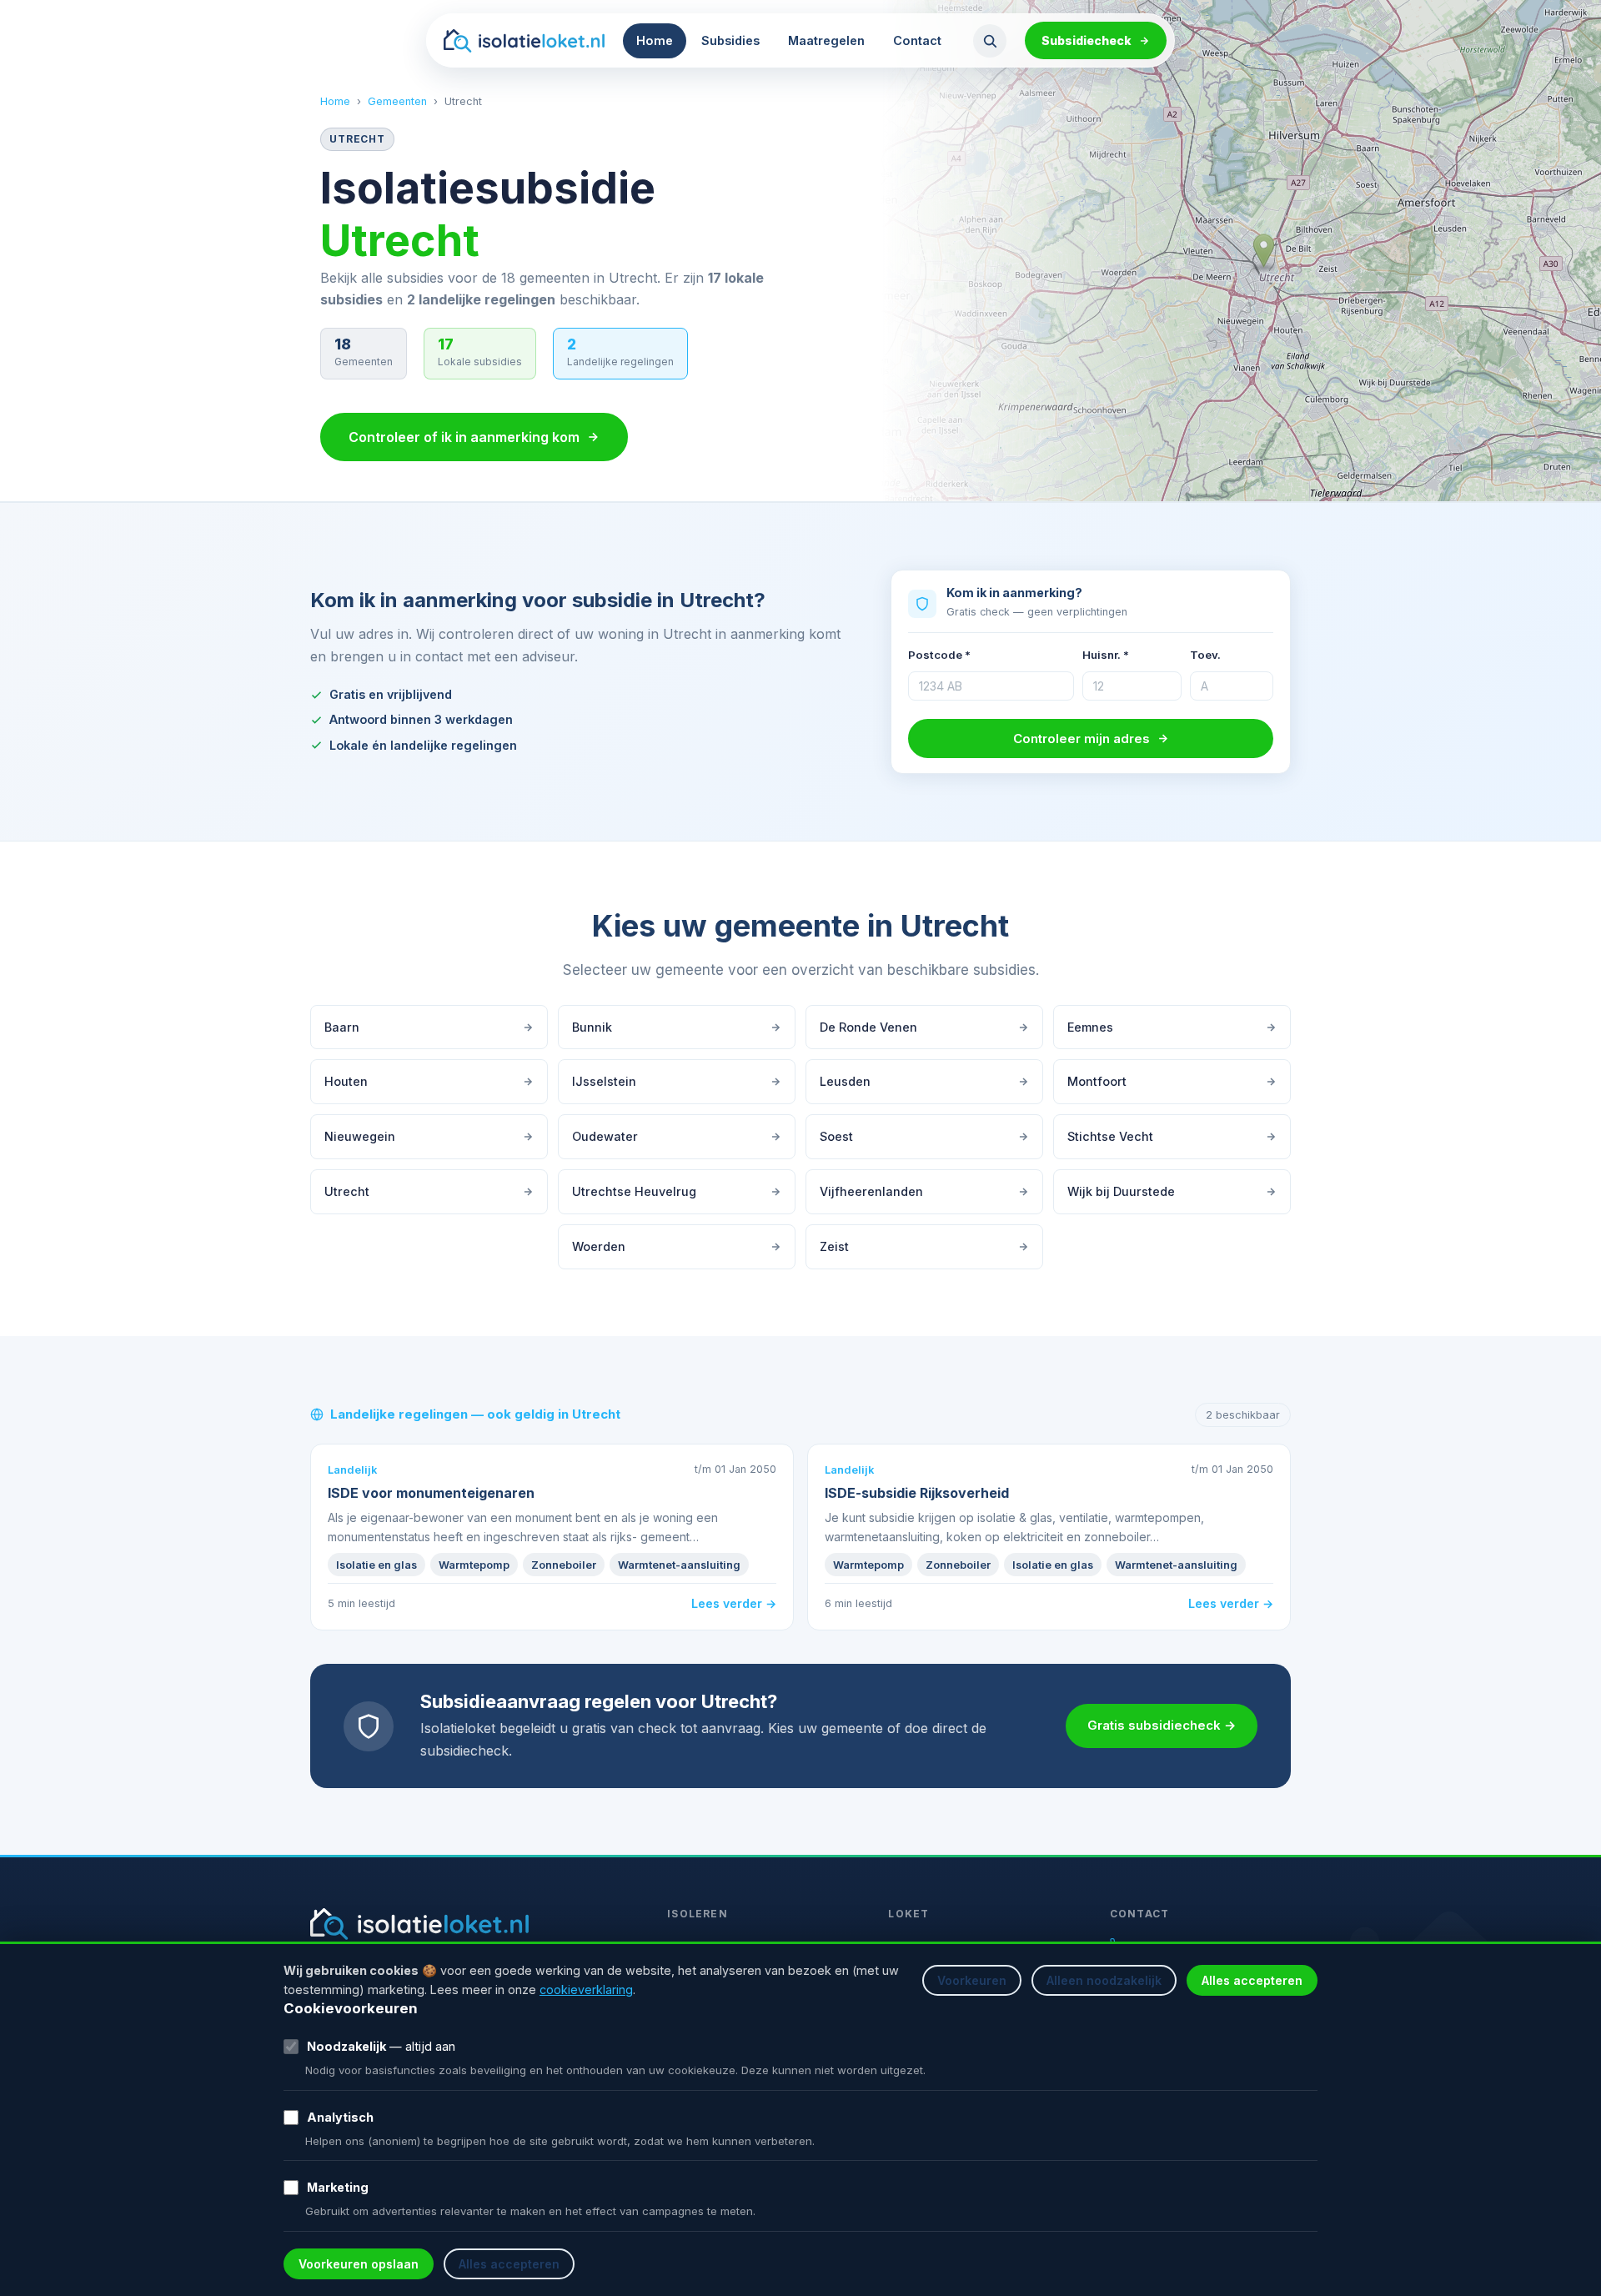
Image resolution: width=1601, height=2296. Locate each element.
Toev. (1205, 655)
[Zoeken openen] (990, 41)
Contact (917, 40)
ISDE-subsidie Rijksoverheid (917, 1493)
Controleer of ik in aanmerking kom (464, 437)
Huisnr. (1106, 655)
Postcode (939, 655)
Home (655, 40)
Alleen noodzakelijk (1104, 1980)
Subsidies (730, 40)
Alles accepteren (1252, 1980)
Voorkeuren (972, 1980)
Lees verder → (734, 1603)
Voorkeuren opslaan (359, 2264)
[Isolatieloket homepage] (524, 41)
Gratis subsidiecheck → (1162, 1725)
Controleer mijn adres (1082, 739)
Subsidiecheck (1087, 40)
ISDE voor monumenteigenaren (431, 1493)
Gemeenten (397, 101)
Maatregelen (826, 40)
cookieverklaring (586, 1990)
